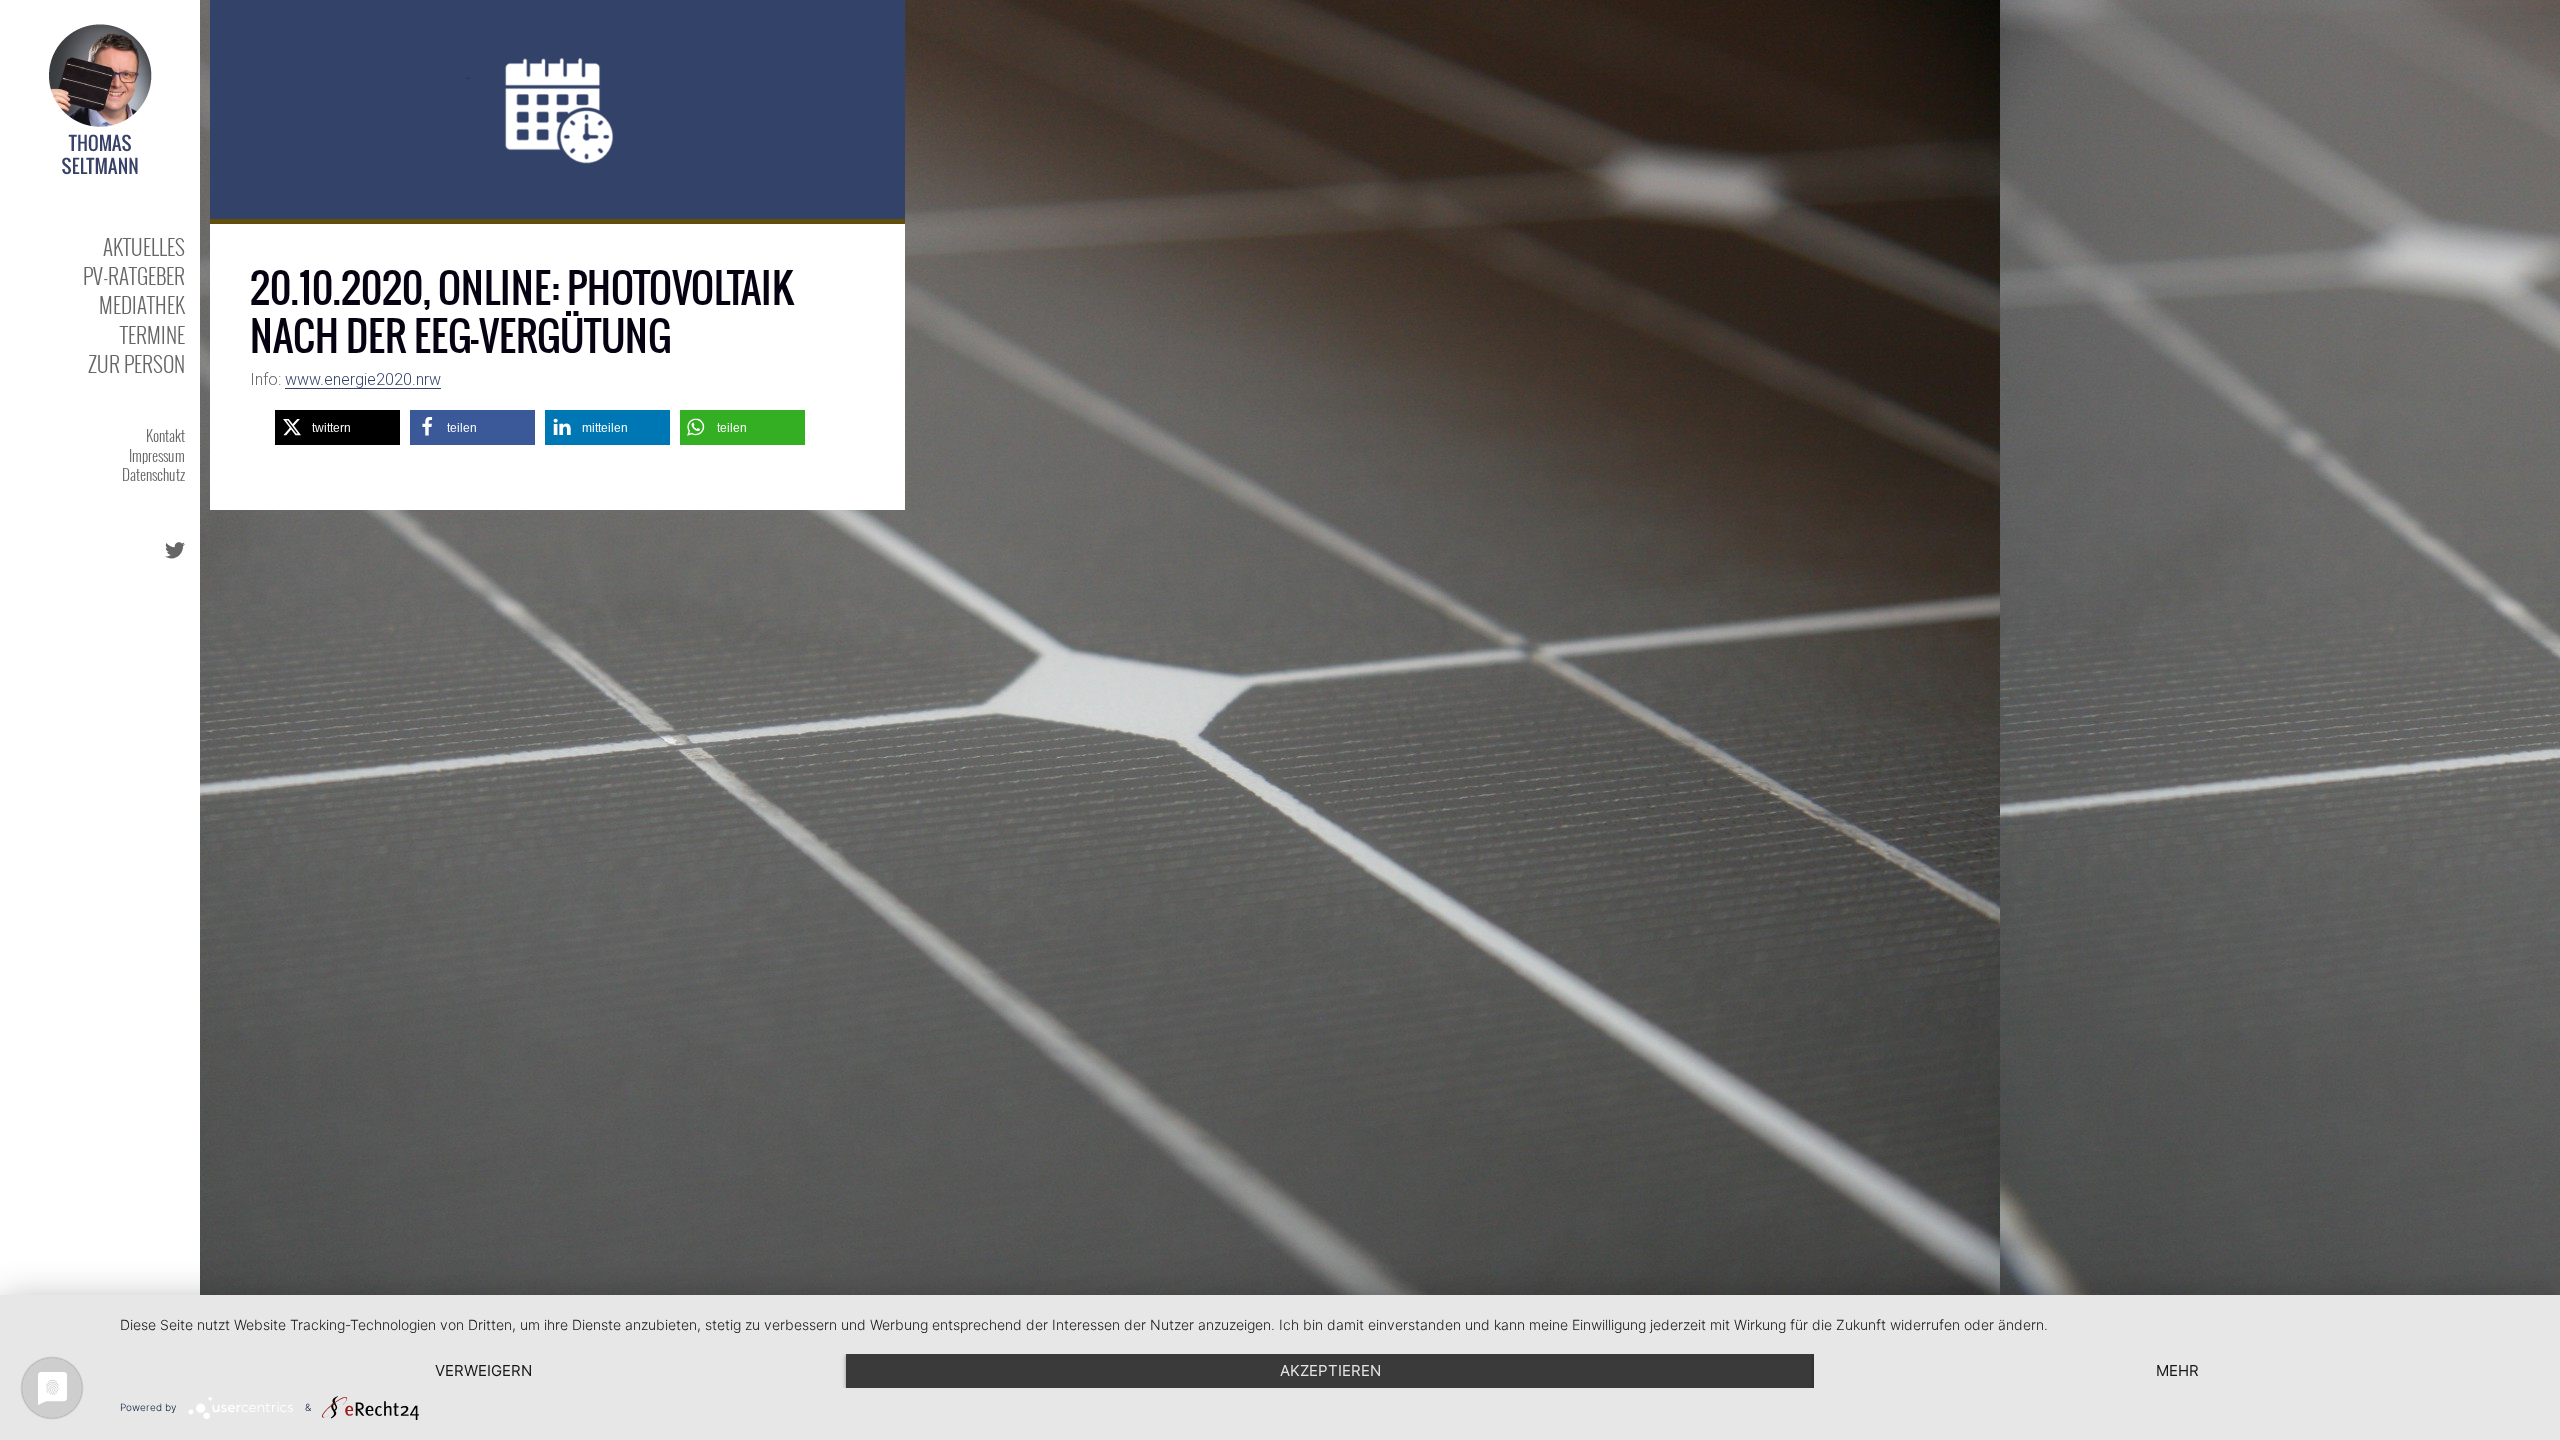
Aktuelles (144, 246)
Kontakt (165, 435)
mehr (2177, 1370)
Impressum (157, 455)
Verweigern (483, 1370)
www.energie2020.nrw (363, 379)
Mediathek (142, 304)
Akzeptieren (1330, 1370)
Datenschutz (153, 474)
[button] (337, 427)
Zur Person (136, 363)
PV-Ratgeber (134, 275)
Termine (152, 334)
